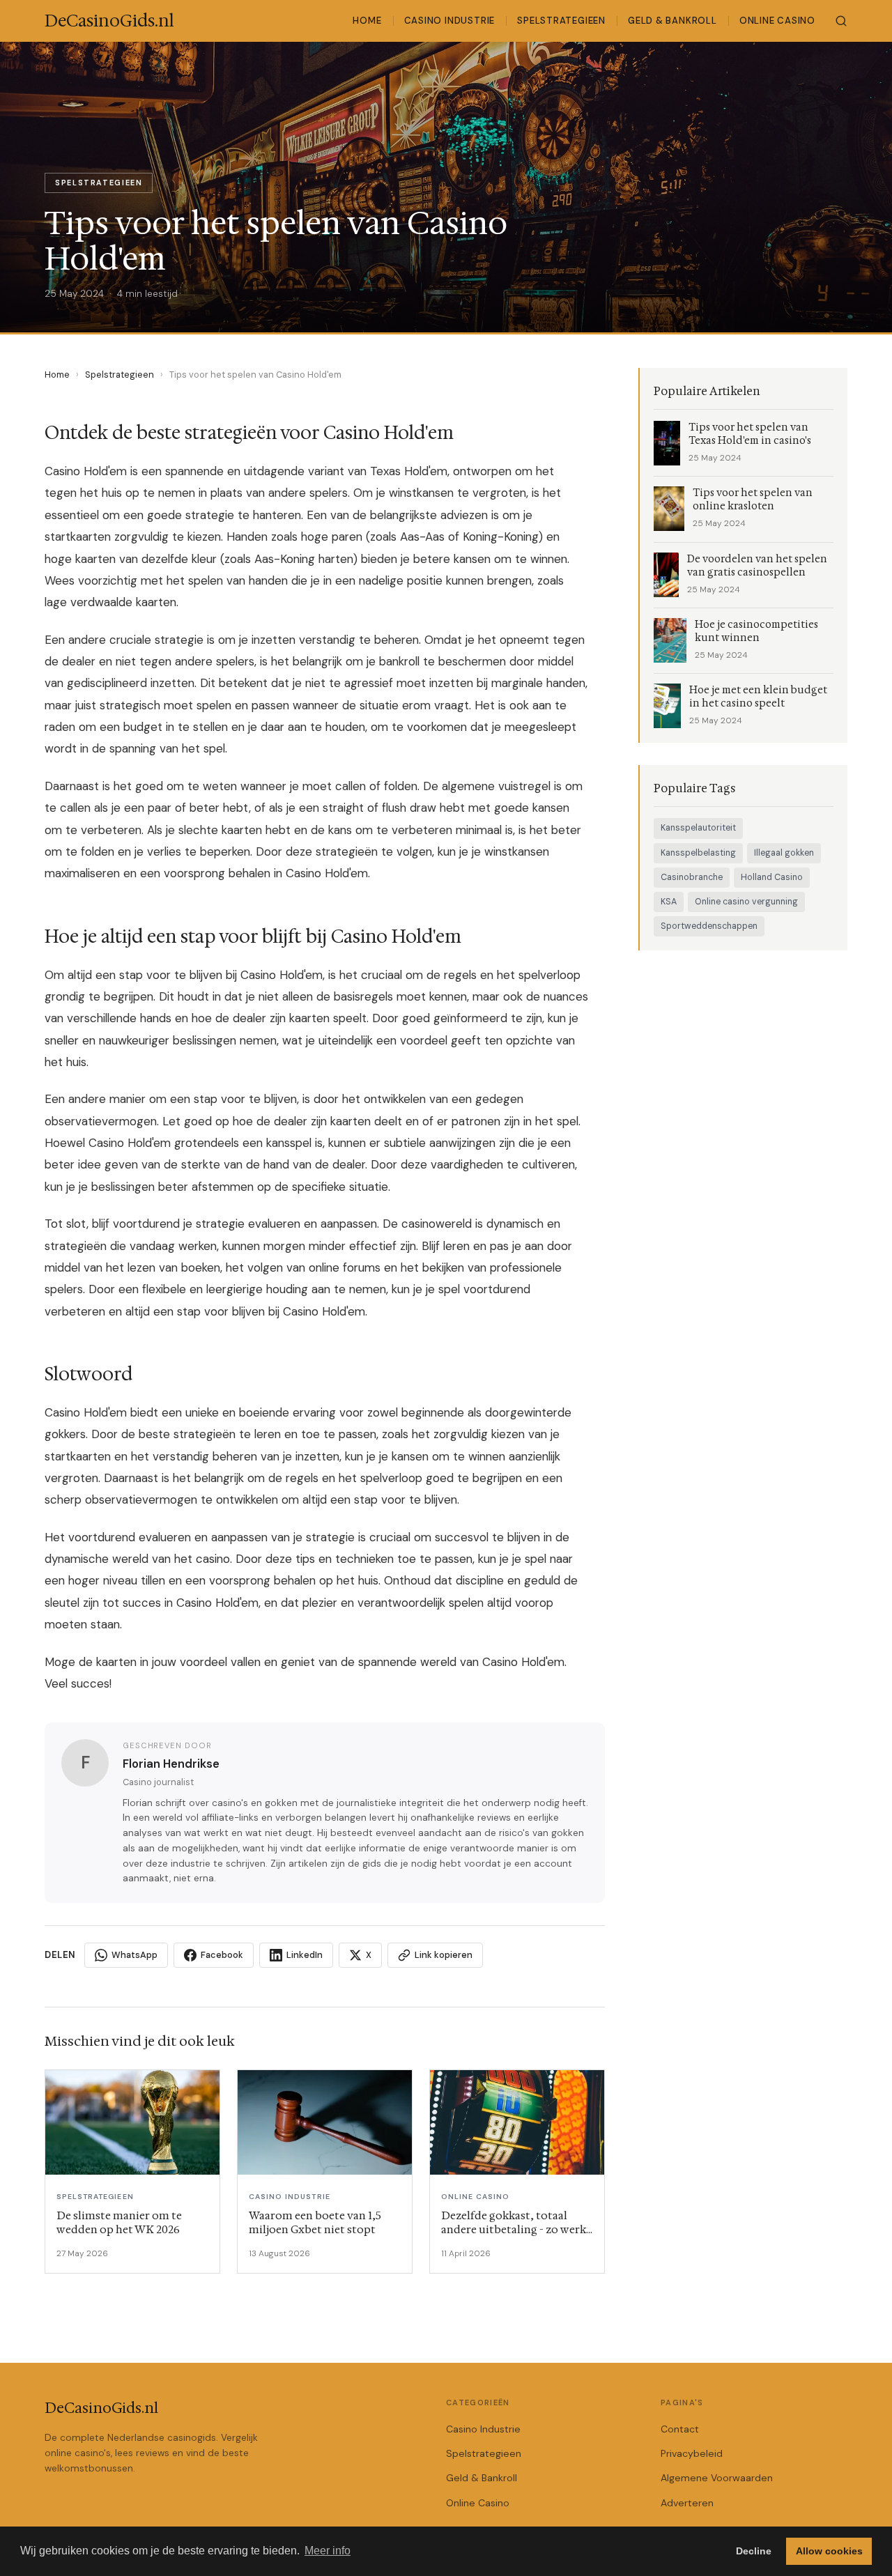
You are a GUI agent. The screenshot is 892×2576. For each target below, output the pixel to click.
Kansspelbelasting (698, 853)
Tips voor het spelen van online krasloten (753, 500)
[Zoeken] (841, 21)
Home (367, 21)
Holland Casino (772, 877)
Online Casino (777, 21)
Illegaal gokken (784, 853)
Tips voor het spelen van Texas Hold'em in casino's (750, 434)
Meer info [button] (328, 2551)
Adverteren (687, 2503)
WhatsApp (134, 1955)
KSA (669, 902)
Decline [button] (754, 2551)
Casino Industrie (450, 21)
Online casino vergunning (746, 902)
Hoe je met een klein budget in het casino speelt (758, 697)
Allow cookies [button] (829, 2551)
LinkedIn (305, 1955)
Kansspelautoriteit (698, 828)
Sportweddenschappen (709, 926)
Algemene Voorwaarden (717, 2478)
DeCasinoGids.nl (101, 2408)
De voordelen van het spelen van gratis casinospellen (757, 566)
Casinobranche (692, 877)
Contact (680, 2429)
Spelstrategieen (561, 21)
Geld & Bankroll (672, 21)
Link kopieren (444, 1955)
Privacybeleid (692, 2453)
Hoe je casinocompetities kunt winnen (756, 631)
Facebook (222, 1955)
